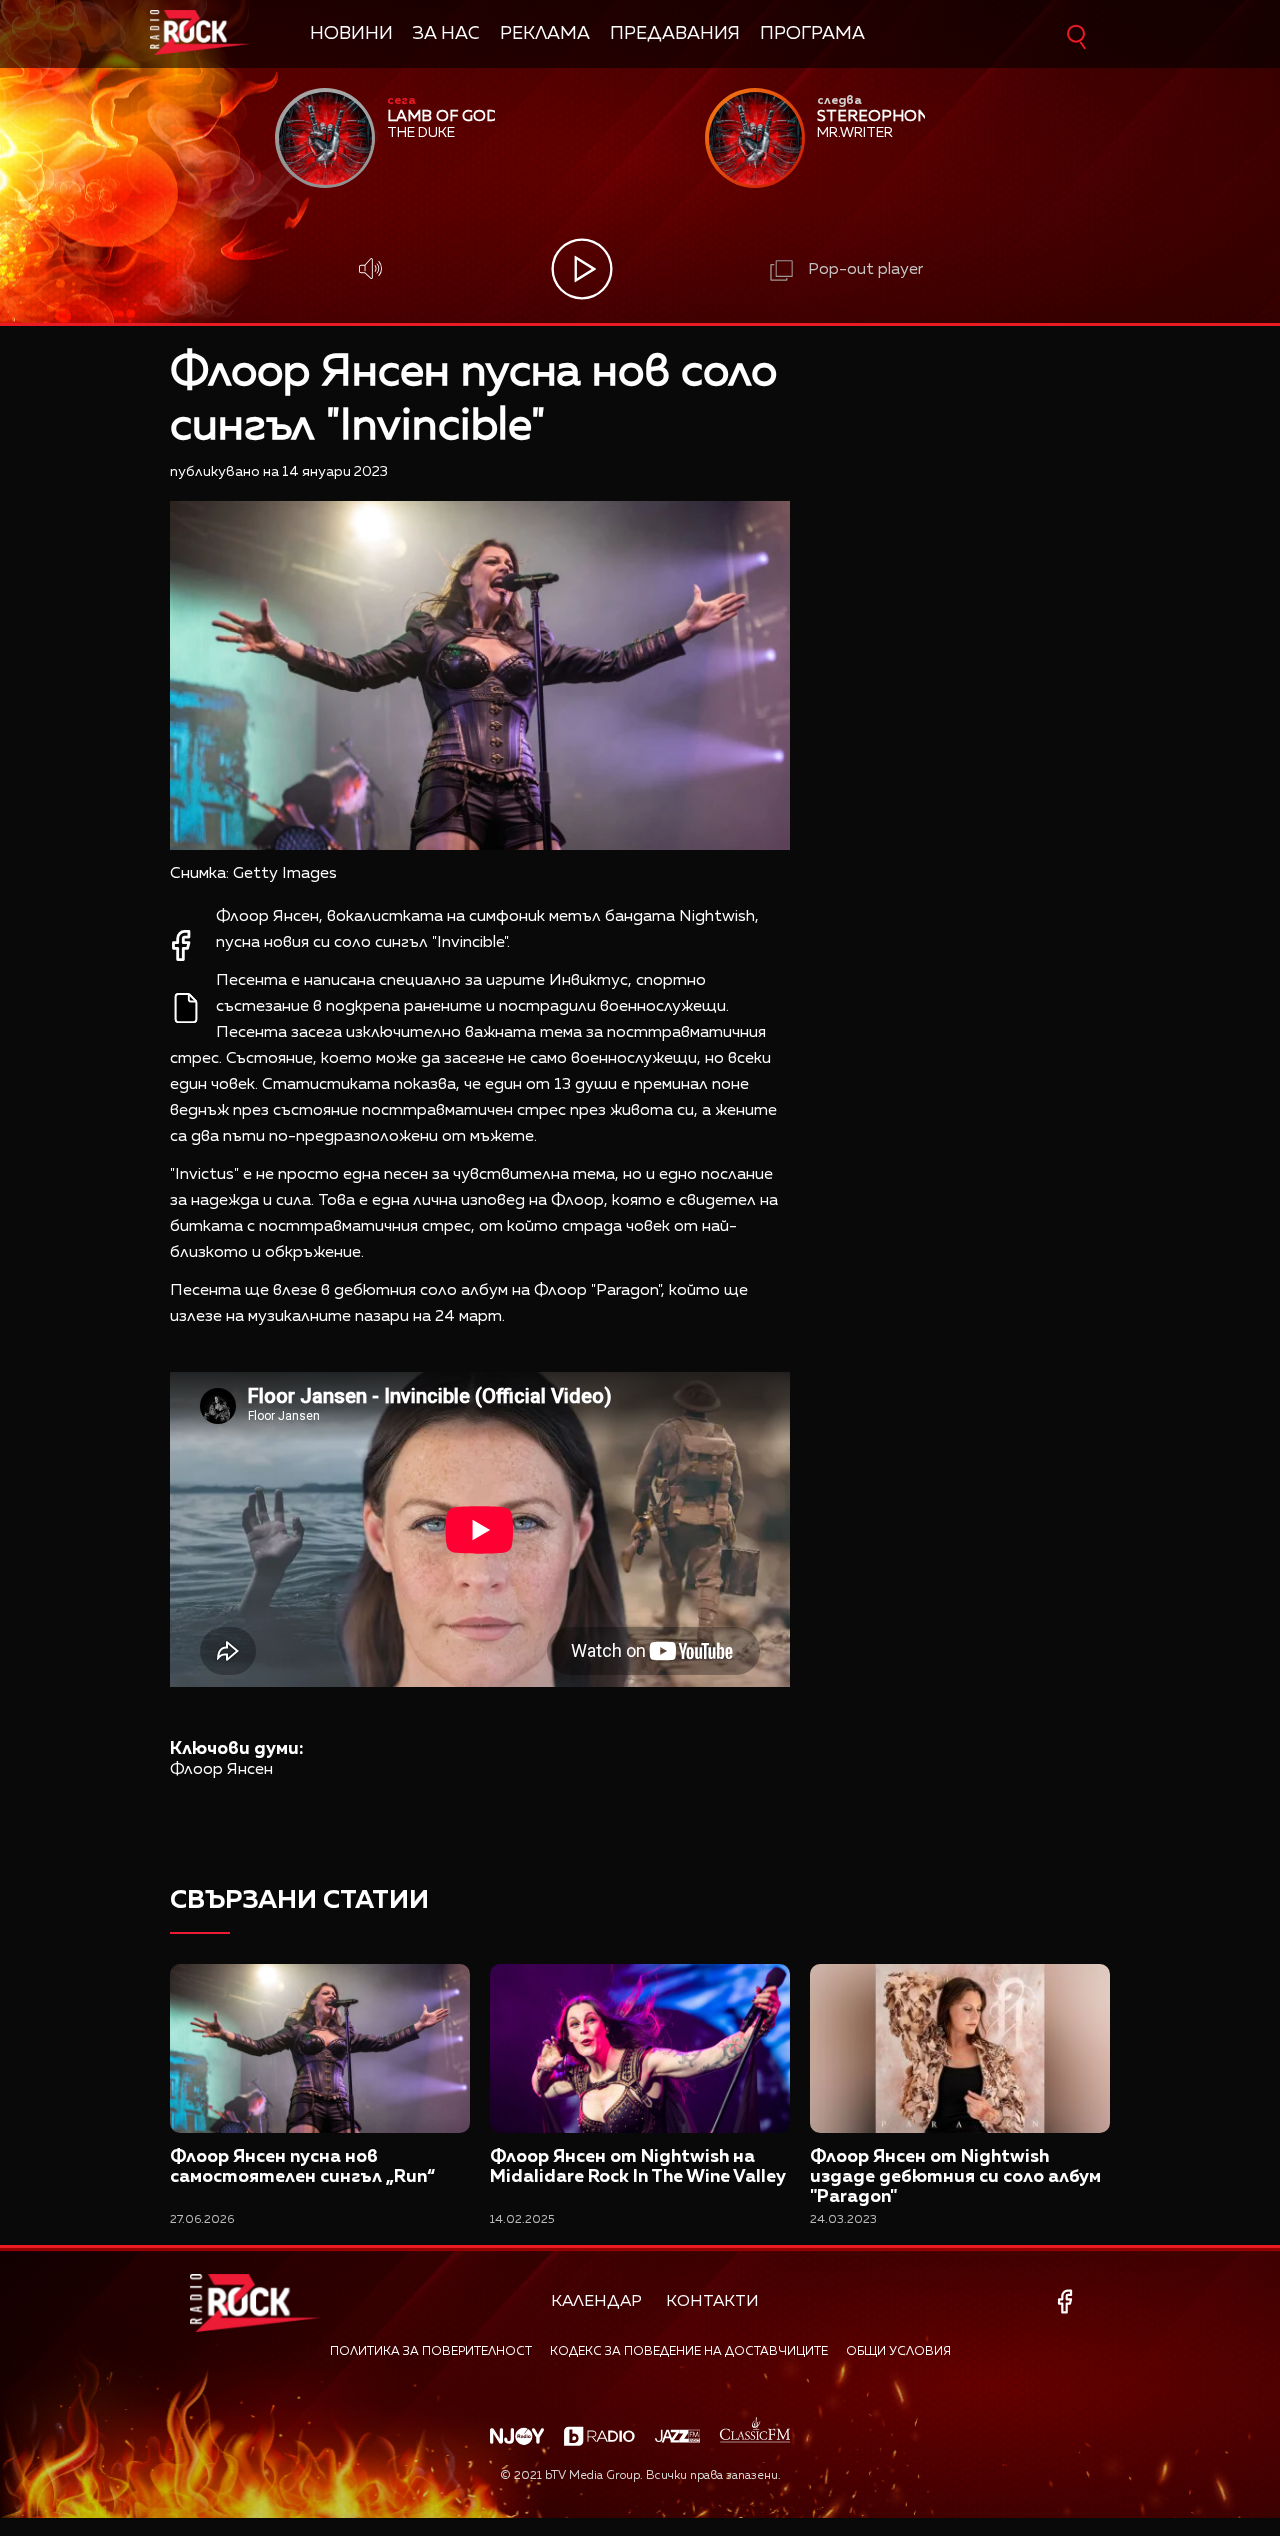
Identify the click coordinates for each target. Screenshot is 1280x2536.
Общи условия (898, 2352)
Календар (596, 2302)
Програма (812, 34)
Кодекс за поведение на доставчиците (689, 2352)
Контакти (712, 2302)
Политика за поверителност (431, 2352)
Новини (351, 34)
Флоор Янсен (221, 1770)
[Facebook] (1068, 2301)
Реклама (545, 34)
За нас (446, 34)
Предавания (675, 34)
